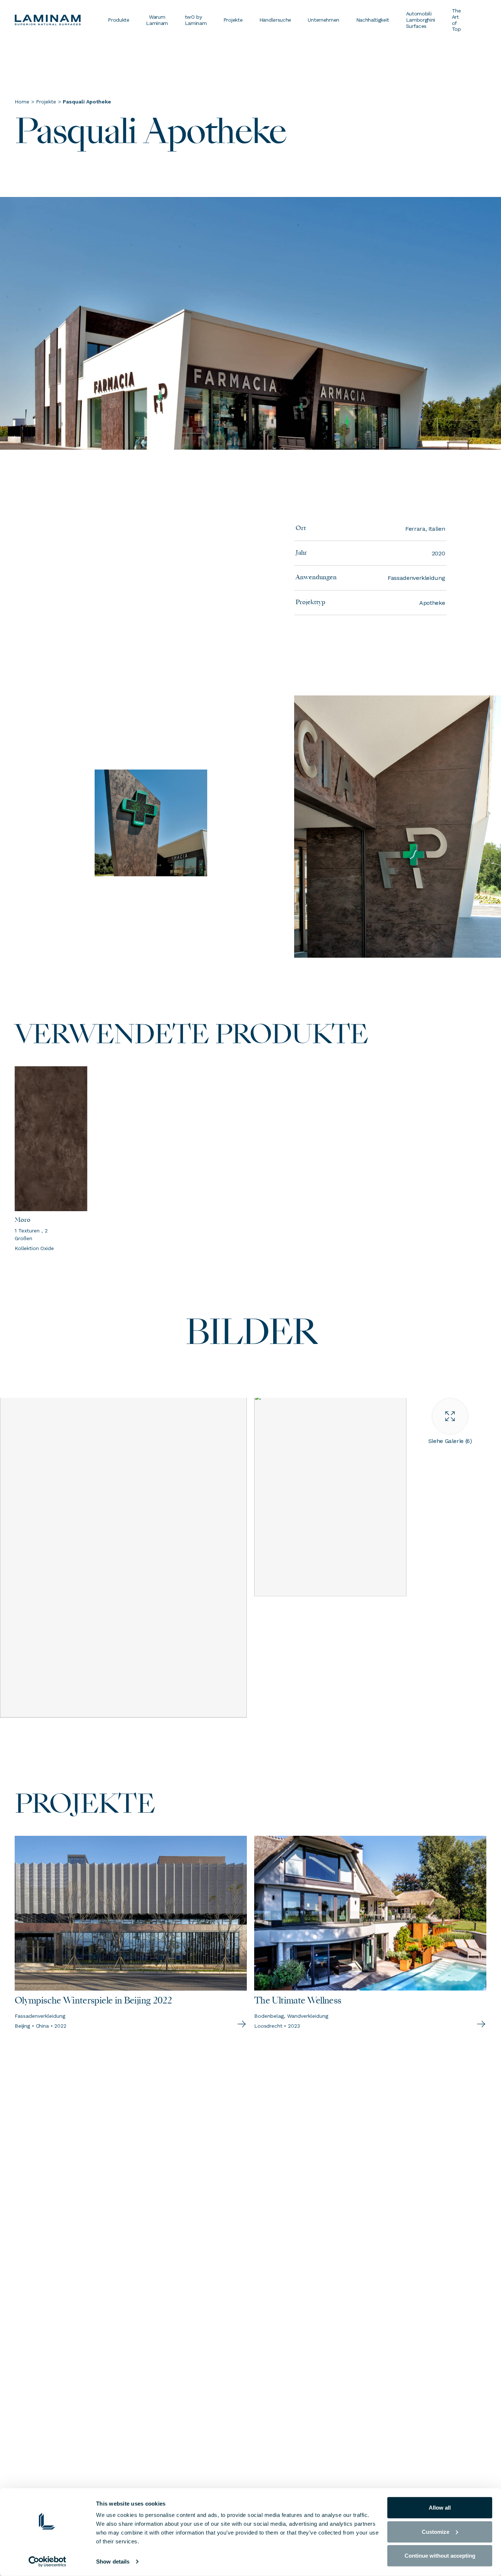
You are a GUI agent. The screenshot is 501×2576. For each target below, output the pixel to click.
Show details (113, 2562)
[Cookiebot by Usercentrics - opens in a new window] (47, 2562)
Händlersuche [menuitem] (275, 20)
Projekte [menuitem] (233, 20)
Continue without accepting (440, 2556)
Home (22, 102)
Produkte (118, 20)
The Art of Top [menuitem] (456, 20)
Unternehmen (323, 20)
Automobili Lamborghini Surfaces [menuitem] (420, 20)
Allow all (440, 2508)
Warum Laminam (157, 20)
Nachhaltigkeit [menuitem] (373, 20)
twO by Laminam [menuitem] (196, 20)
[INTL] (57, 20)
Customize (436, 2531)
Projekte (46, 102)
